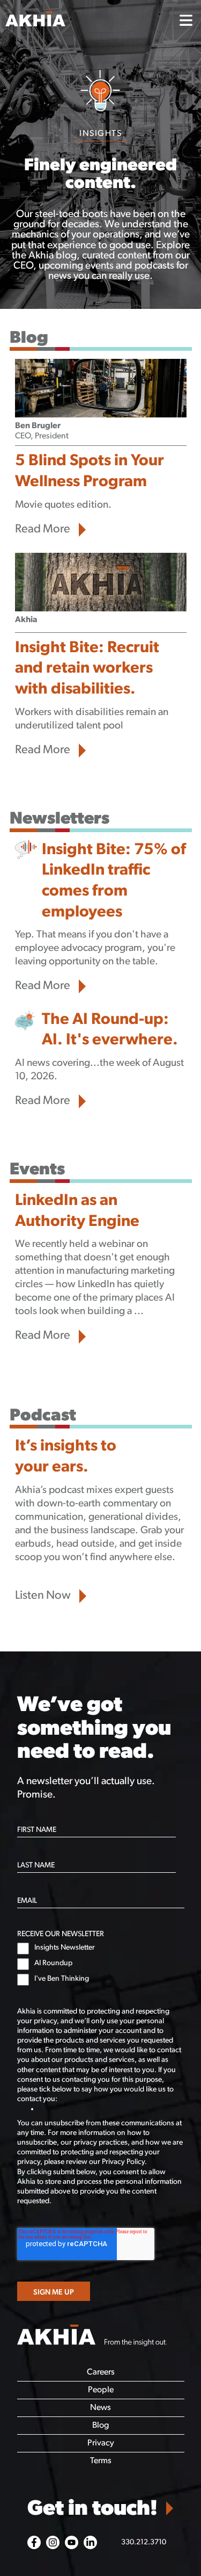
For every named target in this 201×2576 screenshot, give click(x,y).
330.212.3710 (144, 2542)
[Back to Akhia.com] (85, 21)
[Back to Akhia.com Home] (92, 2336)
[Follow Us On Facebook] (34, 2542)
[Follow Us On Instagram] (53, 2542)
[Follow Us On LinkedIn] (90, 2542)
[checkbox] (101, 1964)
